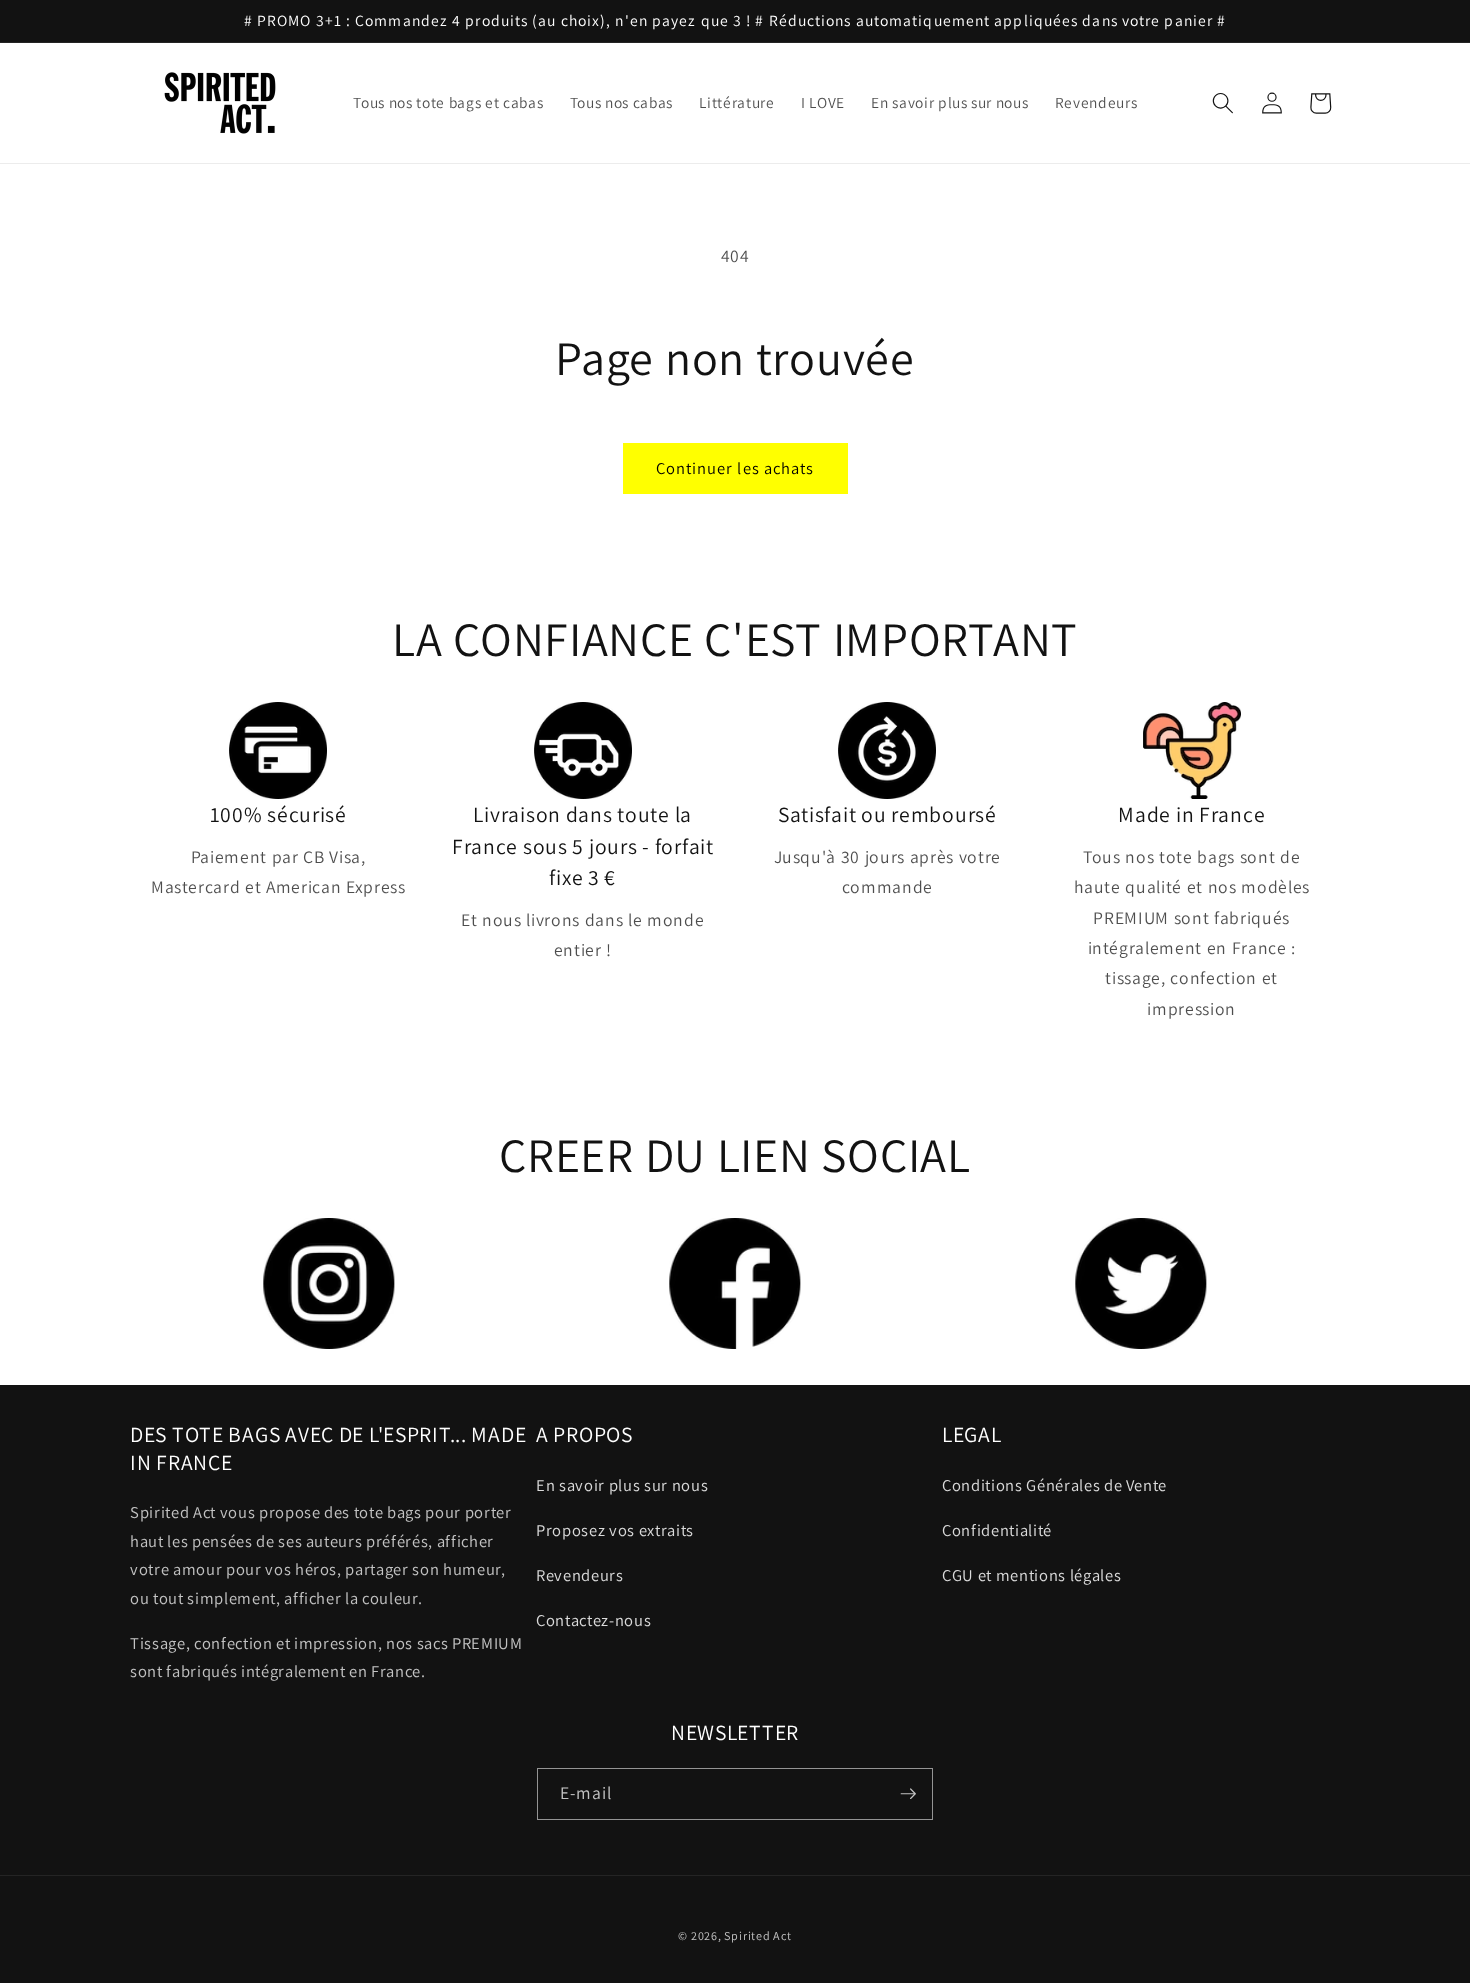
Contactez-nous (593, 1620)
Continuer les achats (735, 468)
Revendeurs (580, 1575)
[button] (1223, 103)
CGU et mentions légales (1031, 1575)
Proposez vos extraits (615, 1530)
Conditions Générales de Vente (1054, 1485)
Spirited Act (757, 1935)
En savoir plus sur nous (622, 1485)
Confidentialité (997, 1530)
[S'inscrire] (908, 1794)
